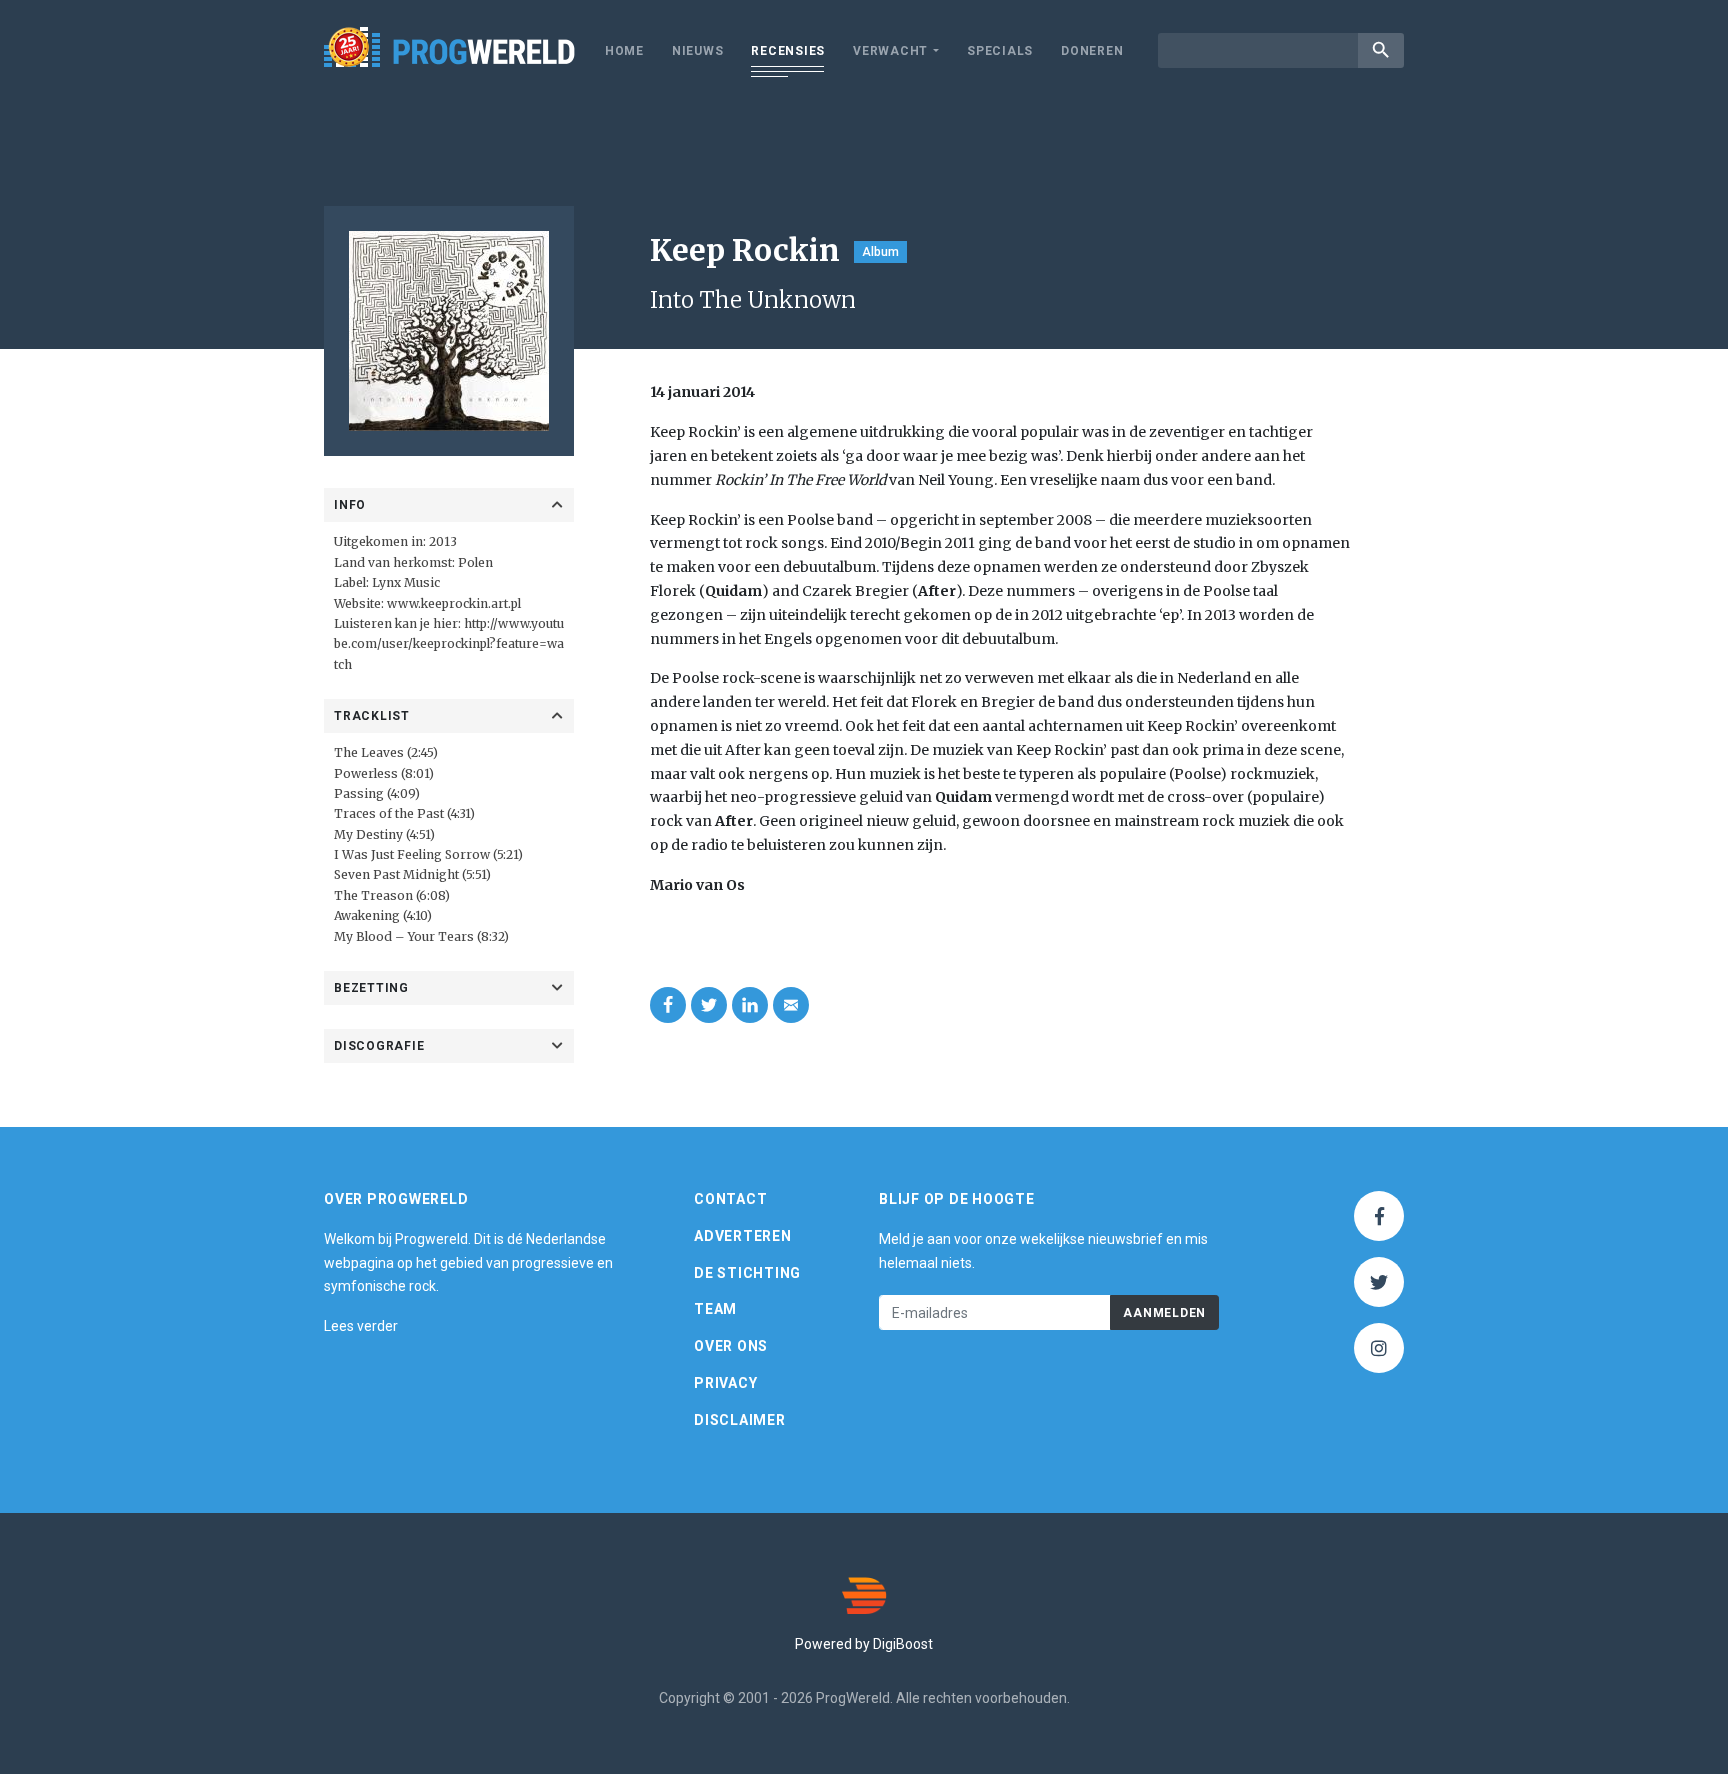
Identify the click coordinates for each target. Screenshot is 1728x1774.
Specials (1000, 51)
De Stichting (747, 1273)
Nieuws (698, 51)
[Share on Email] (791, 1005)
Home (624, 51)
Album (880, 252)
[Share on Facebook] (668, 1005)
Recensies (788, 51)
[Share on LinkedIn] (750, 1005)
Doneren (1092, 51)
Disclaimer (740, 1420)
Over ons (731, 1346)
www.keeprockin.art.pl (454, 603)
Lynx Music (406, 582)
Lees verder (361, 1326)
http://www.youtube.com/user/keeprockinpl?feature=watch (449, 644)
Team (715, 1309)
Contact (730, 1199)
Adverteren (743, 1236)
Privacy (725, 1383)
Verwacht (890, 51)
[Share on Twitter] (709, 1005)
